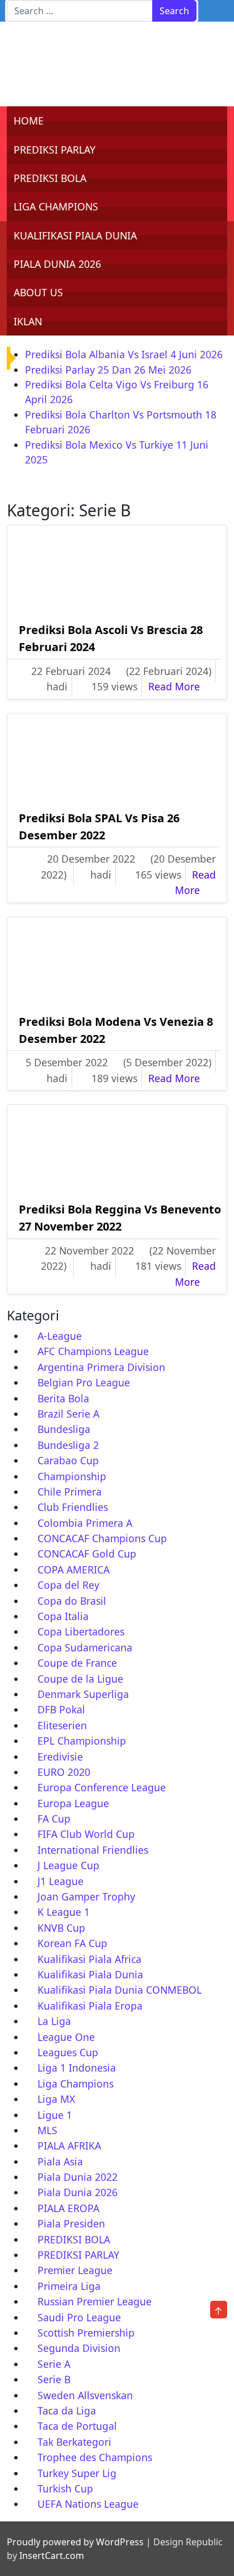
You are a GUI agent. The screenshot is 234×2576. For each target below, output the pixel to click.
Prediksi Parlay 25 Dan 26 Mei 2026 (108, 370)
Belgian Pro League (84, 1382)
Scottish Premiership (86, 2333)
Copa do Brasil (72, 1601)
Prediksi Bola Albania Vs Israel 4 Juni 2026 (124, 354)
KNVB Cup (61, 1928)
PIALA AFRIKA (69, 2146)
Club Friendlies (73, 1507)
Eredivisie (60, 1757)
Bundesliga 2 (68, 1445)
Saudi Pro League (79, 2317)
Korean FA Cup (72, 1943)
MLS (47, 2130)
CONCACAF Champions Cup (102, 1538)
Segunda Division (79, 2348)
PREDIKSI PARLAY (55, 150)
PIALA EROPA (68, 2208)
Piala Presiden (71, 2223)
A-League (60, 1336)
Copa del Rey (68, 1585)
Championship (72, 1476)
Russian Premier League (95, 2301)
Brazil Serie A (68, 1414)
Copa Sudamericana (85, 1647)
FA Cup (54, 1819)
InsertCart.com (52, 2556)
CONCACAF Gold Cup (87, 1554)
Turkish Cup (65, 2488)
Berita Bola (63, 1398)
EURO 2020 (64, 1772)
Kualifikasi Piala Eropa (90, 2006)
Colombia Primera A (85, 1523)
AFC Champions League (93, 1351)
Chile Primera (70, 1492)
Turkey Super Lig (77, 2473)
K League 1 (64, 1912)
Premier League (75, 2270)
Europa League (73, 1803)
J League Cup (68, 1865)
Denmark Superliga (83, 1694)
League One (66, 2037)
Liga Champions (76, 2084)
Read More (182, 686)
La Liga (54, 2021)
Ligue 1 (55, 2115)
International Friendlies (93, 1850)
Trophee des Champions (95, 2457)
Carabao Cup (68, 1460)
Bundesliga (64, 1429)
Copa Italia (63, 1616)
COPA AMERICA (74, 1569)
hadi (57, 686)
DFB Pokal (61, 1709)
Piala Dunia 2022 (78, 2177)
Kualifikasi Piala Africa (89, 1959)
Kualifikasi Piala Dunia (90, 1974)
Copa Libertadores (81, 1631)
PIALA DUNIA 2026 (57, 264)
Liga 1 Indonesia (77, 2068)
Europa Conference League (102, 1787)
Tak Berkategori (74, 2442)
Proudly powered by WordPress (75, 2542)
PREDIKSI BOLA (50, 178)
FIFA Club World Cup (86, 1834)
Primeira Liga (69, 2286)
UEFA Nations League (88, 2504)
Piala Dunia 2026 (78, 2192)
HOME (29, 121)
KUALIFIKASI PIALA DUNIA (75, 235)
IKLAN (28, 321)
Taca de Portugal (77, 2426)
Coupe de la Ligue (80, 1679)
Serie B (54, 2379)
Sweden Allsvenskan (85, 2395)
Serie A (54, 2364)
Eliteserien (62, 1725)
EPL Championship (82, 1741)
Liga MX (56, 2099)
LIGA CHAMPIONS (56, 206)
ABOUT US (38, 292)
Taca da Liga (67, 2411)
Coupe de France (77, 1663)
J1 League (60, 1881)
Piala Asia (60, 2161)
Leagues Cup (68, 2052)
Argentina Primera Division (101, 1367)
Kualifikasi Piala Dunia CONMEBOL (120, 1990)
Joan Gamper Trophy (86, 1896)
